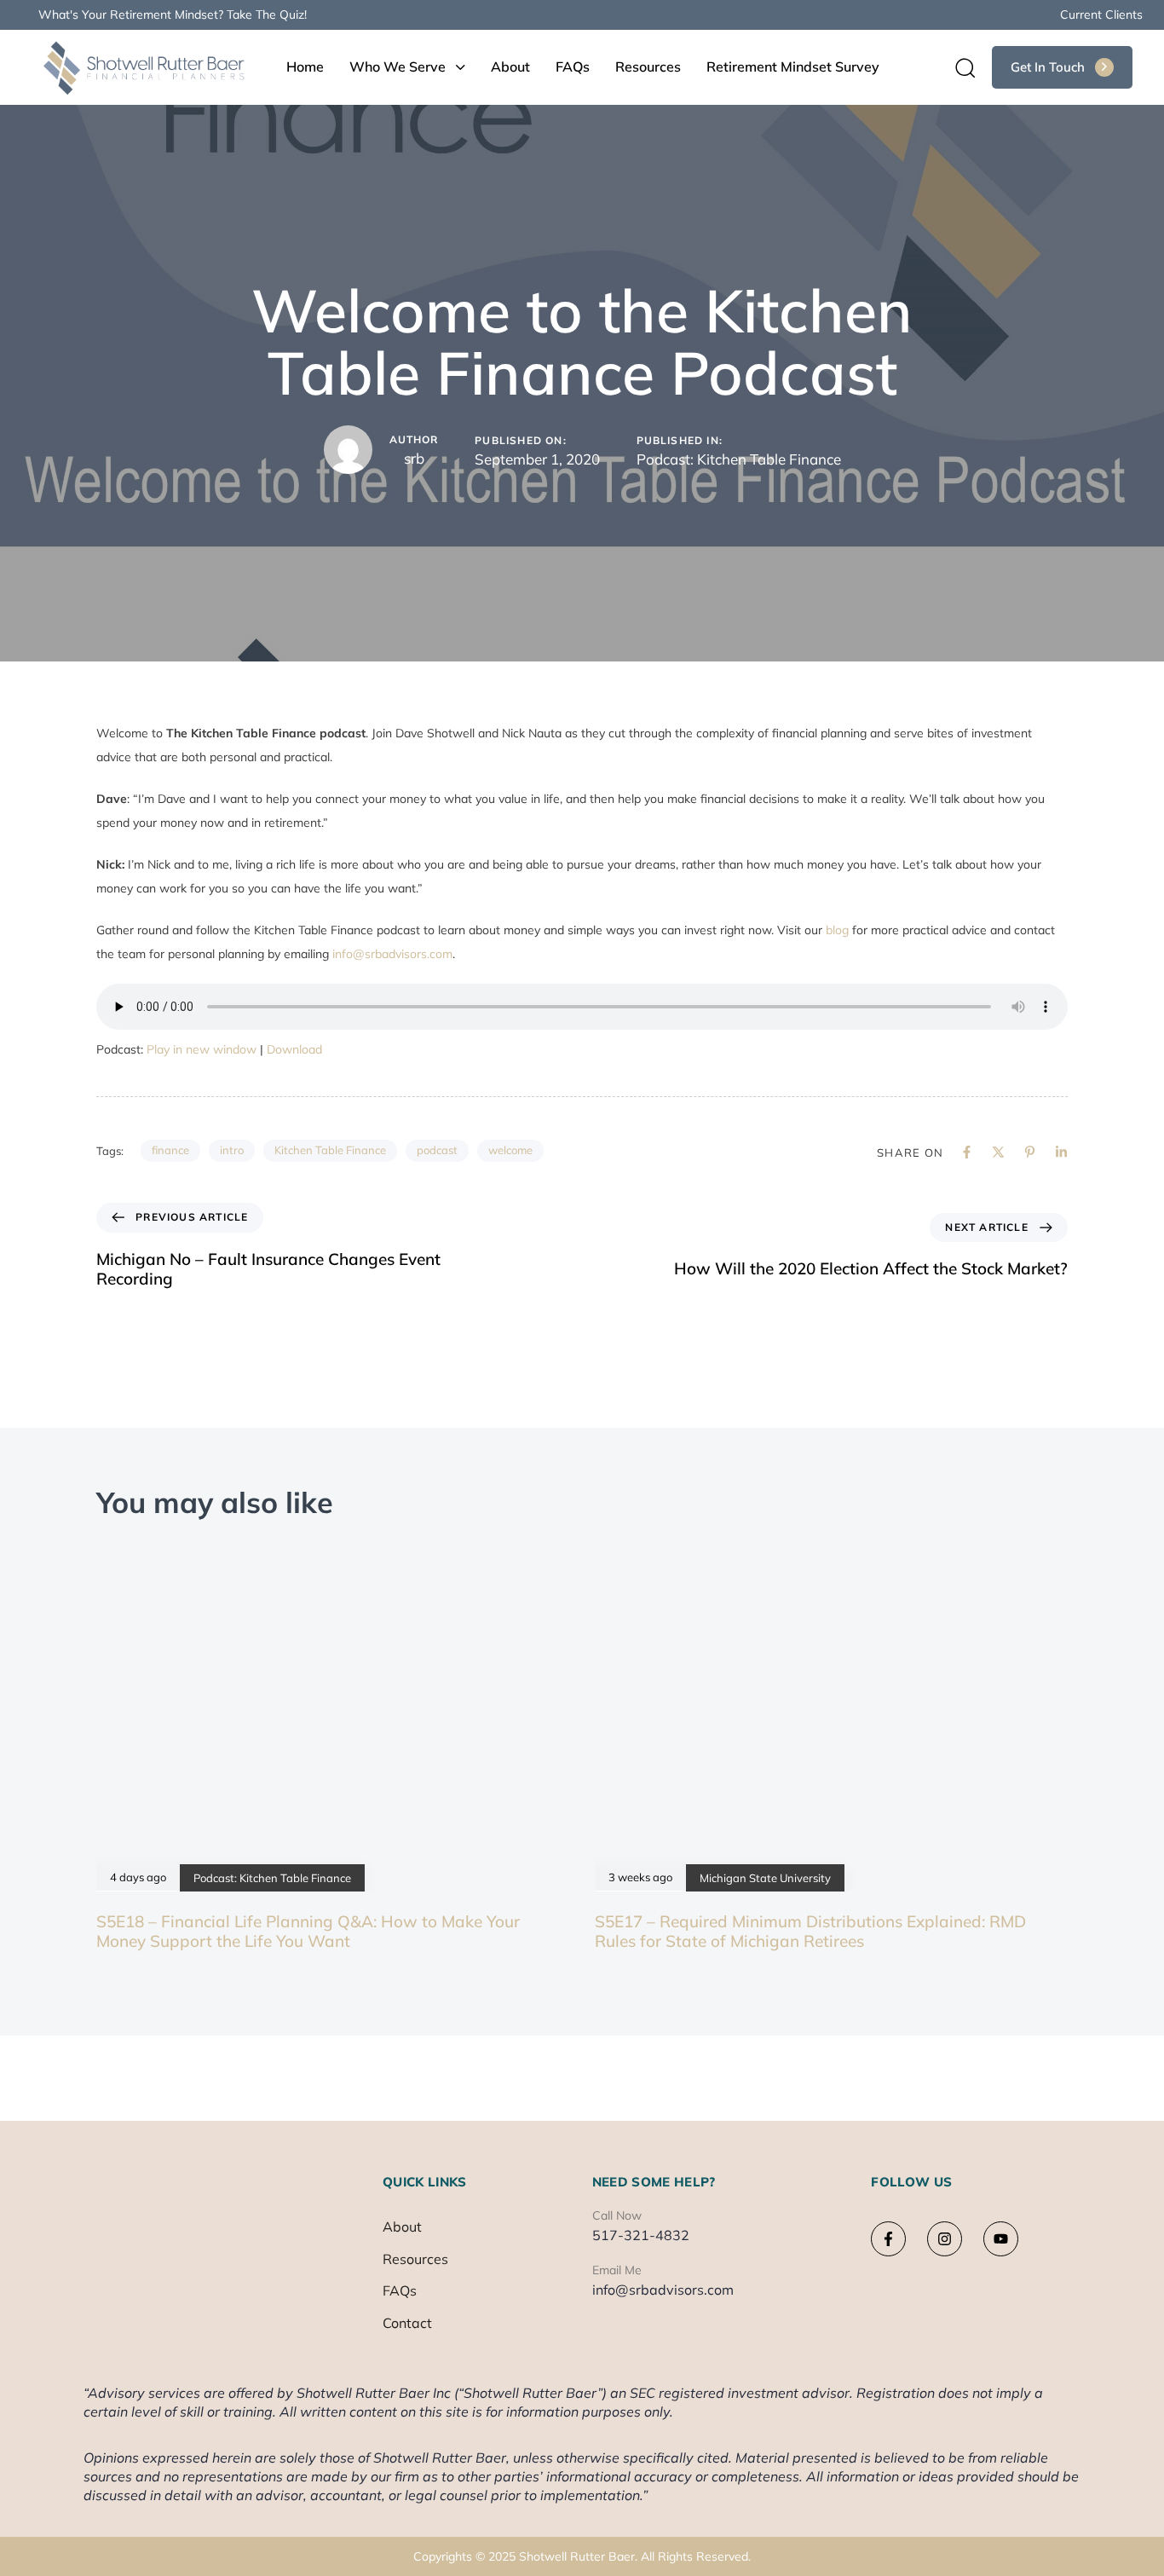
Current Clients (1101, 14)
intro (232, 1150)
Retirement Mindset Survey (793, 66)
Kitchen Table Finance (330, 1150)
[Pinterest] (1030, 1152)
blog (837, 930)
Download (294, 1049)
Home (305, 66)
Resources (648, 66)
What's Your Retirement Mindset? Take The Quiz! (173, 14)
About (510, 66)
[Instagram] (945, 2239)
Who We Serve (398, 66)
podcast (437, 1150)
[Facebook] (967, 1152)
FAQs (573, 66)
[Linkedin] (1061, 1152)
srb (414, 458)
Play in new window (202, 1049)
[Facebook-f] (888, 2239)
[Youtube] (1001, 2239)
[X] (998, 1152)
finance (170, 1150)
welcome (510, 1150)
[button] (959, 67)
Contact (407, 2323)
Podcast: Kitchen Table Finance (739, 459)
